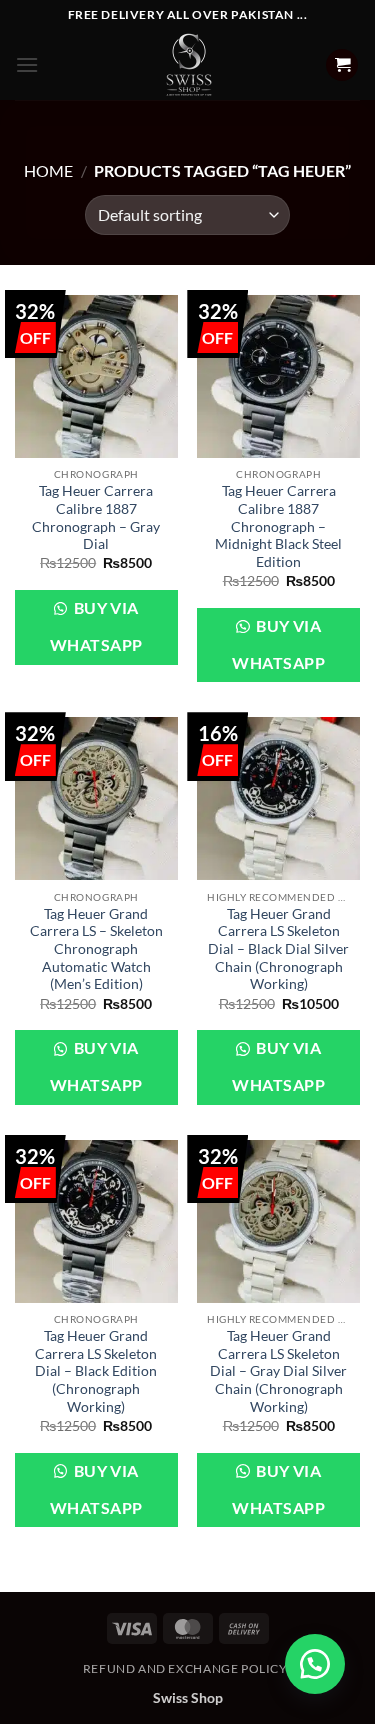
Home (48, 170)
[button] (27, 64)
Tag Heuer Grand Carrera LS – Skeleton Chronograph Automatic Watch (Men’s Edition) (96, 949)
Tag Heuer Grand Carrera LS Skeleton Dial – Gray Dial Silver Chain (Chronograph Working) (278, 1371)
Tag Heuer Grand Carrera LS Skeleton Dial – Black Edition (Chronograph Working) (96, 1371)
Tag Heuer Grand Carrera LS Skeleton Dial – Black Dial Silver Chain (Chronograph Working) (278, 949)
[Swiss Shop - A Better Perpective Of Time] (187, 65)
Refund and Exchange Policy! (188, 1668)
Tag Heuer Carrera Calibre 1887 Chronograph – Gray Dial (96, 517)
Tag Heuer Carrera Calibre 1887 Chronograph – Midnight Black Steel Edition (278, 526)
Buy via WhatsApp (96, 626)
